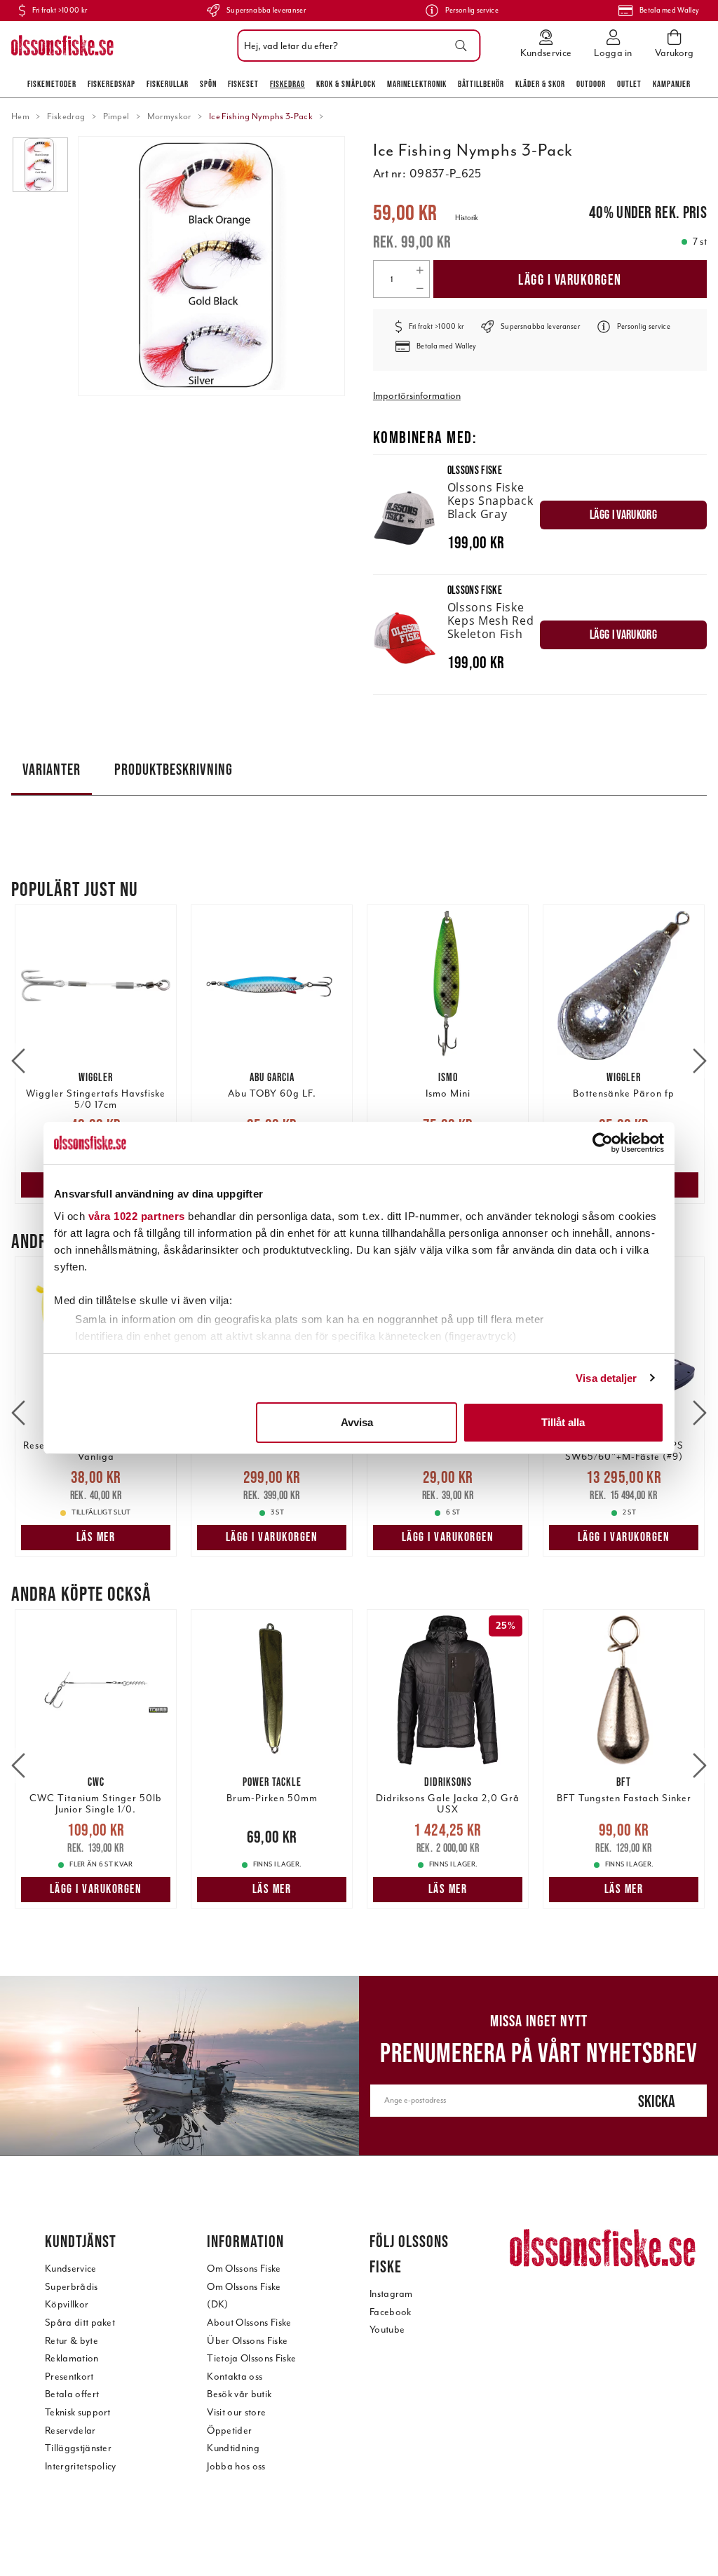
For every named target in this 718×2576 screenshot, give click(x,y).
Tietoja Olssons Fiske (251, 2358)
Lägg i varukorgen (570, 279)
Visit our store (236, 2412)
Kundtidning (233, 2448)
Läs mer (96, 1537)
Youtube (387, 2330)
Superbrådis (72, 2287)
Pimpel (116, 116)
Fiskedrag (287, 84)
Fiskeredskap (111, 84)
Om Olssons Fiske (244, 2269)
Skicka (657, 2101)
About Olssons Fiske (249, 2323)
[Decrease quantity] (420, 288)
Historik (467, 218)
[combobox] (355, 46)
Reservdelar (70, 2431)
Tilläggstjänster (78, 2448)
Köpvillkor (67, 2304)
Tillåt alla (563, 1422)
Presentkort (69, 2377)
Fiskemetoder (52, 84)
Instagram (391, 2294)
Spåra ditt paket (80, 2323)
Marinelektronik (417, 84)
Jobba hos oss (236, 2466)
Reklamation (72, 2358)
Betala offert (72, 2394)
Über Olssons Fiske (247, 2341)
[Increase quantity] (420, 270)
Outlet (629, 84)
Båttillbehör (481, 84)
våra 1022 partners (137, 1216)
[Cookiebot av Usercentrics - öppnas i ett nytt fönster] (603, 1143)
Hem (20, 116)
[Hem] (62, 46)
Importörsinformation (417, 396)
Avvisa (357, 1422)
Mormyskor (169, 116)
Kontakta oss (235, 2377)
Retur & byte (72, 2341)
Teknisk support (78, 2412)
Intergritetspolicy (81, 2466)
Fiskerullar (168, 84)
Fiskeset (243, 84)
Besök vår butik (239, 2394)
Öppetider (229, 2431)
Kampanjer (672, 84)
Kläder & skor (540, 84)
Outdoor (591, 84)
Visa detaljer (606, 1378)
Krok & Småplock (346, 84)
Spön (208, 84)
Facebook (391, 2312)
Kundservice (71, 2269)
